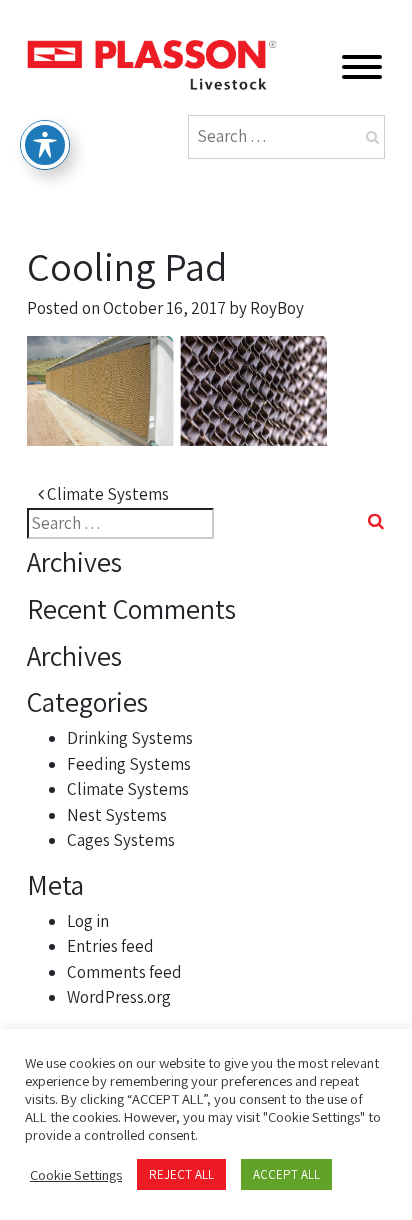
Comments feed (124, 972)
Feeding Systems (129, 764)
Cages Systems (121, 840)
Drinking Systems (130, 738)
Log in (88, 921)
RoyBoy (277, 308)
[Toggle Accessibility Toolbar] (45, 145)
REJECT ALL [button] (181, 1174)
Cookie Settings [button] (76, 1175)
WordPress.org (119, 997)
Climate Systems (106, 494)
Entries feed (110, 946)
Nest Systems (117, 815)
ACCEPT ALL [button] (286, 1174)
